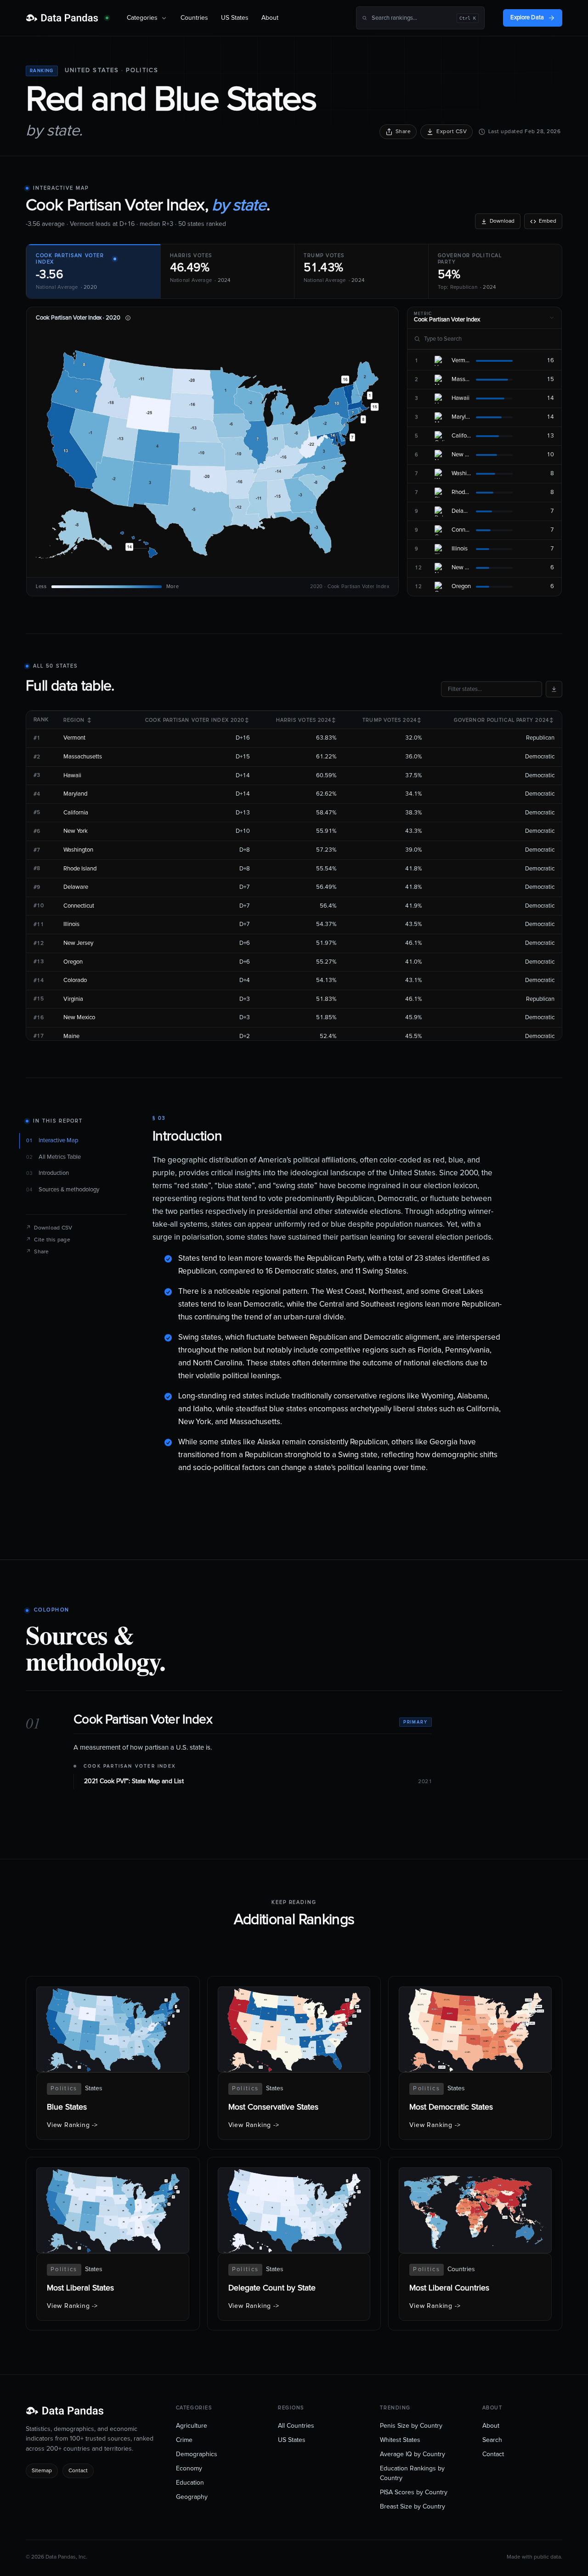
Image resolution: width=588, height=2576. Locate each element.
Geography (192, 2497)
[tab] (93, 271)
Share (403, 132)
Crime (184, 2440)
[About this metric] (128, 318)
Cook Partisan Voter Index (130, 1766)
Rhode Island (80, 869)
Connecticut (79, 906)
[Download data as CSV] (554, 689)
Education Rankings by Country (412, 2473)
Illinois (71, 924)
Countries (194, 18)
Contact (78, 2471)
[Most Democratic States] (475, 2063)
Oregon (73, 962)
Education (190, 2483)
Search (492, 2440)
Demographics (197, 2454)
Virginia (73, 999)
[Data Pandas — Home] (67, 18)
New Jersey (78, 943)
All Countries (296, 2426)
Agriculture (192, 2426)
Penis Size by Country (411, 2426)
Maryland (75, 794)
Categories (142, 18)
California (76, 813)
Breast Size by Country (413, 2507)
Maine (71, 1036)
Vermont (74, 738)
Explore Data (527, 18)
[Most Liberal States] (113, 2244)
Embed (548, 221)
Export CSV (452, 132)
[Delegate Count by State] (294, 2244)
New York (76, 831)
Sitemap (42, 2471)
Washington (78, 850)
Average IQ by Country (413, 2454)
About (270, 18)
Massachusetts (83, 757)
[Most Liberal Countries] (475, 2244)
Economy (189, 2469)
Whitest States (400, 2440)
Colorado (75, 980)
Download (502, 221)
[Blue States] (113, 2063)
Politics (142, 70)
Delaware (76, 887)
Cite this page (48, 1240)
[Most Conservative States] (294, 2063)
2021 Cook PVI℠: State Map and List (134, 1781)
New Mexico (79, 1018)
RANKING (42, 71)
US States (235, 18)
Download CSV (49, 1228)
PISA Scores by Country (414, 2492)
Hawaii (72, 776)
